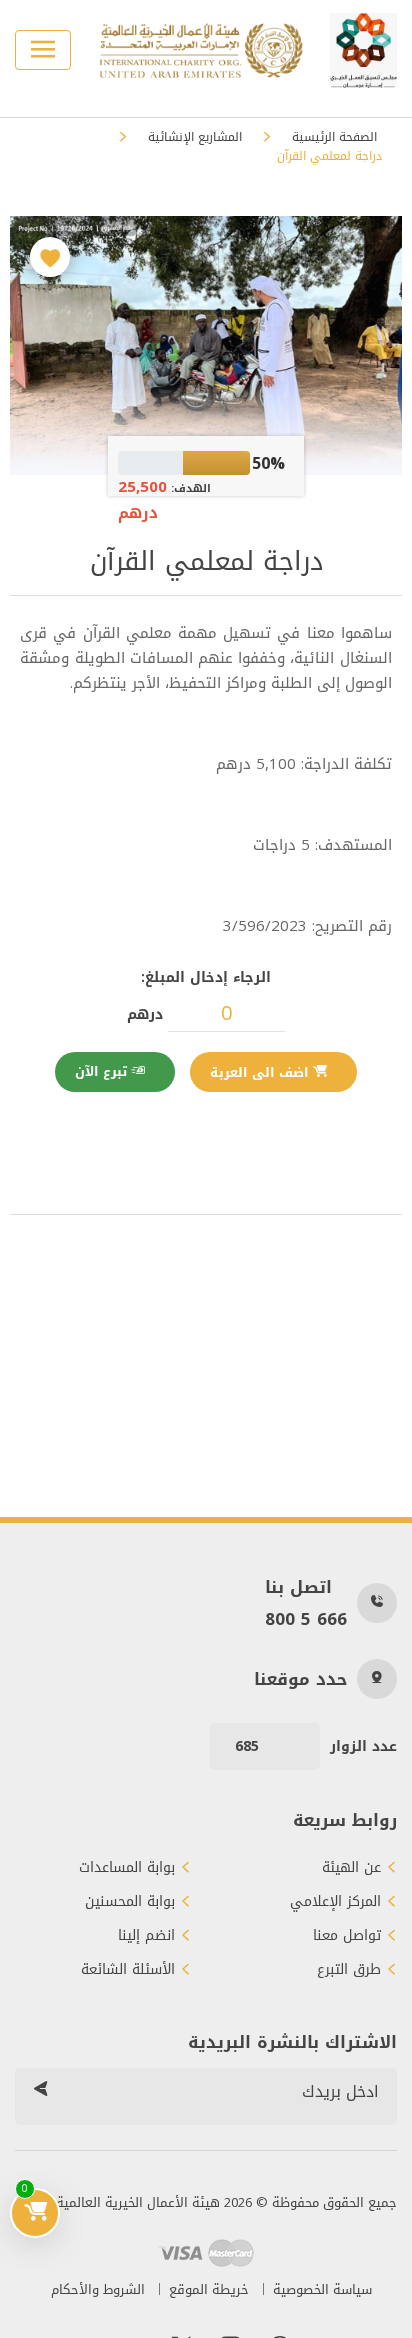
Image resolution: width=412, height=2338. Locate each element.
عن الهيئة (351, 1868)
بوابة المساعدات (127, 1868)
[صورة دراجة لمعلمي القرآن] (205, 345)
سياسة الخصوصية (322, 2289)
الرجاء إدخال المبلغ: (206, 977)
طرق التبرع (349, 1970)
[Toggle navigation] (43, 50)
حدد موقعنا (300, 1679)
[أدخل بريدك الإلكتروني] (40, 2092)
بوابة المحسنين (130, 1902)
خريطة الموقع (209, 2289)
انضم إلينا (146, 1936)
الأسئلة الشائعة (128, 1970)
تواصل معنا (347, 1936)
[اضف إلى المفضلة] (50, 257)
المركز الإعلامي (335, 1902)
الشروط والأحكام (98, 2289)
